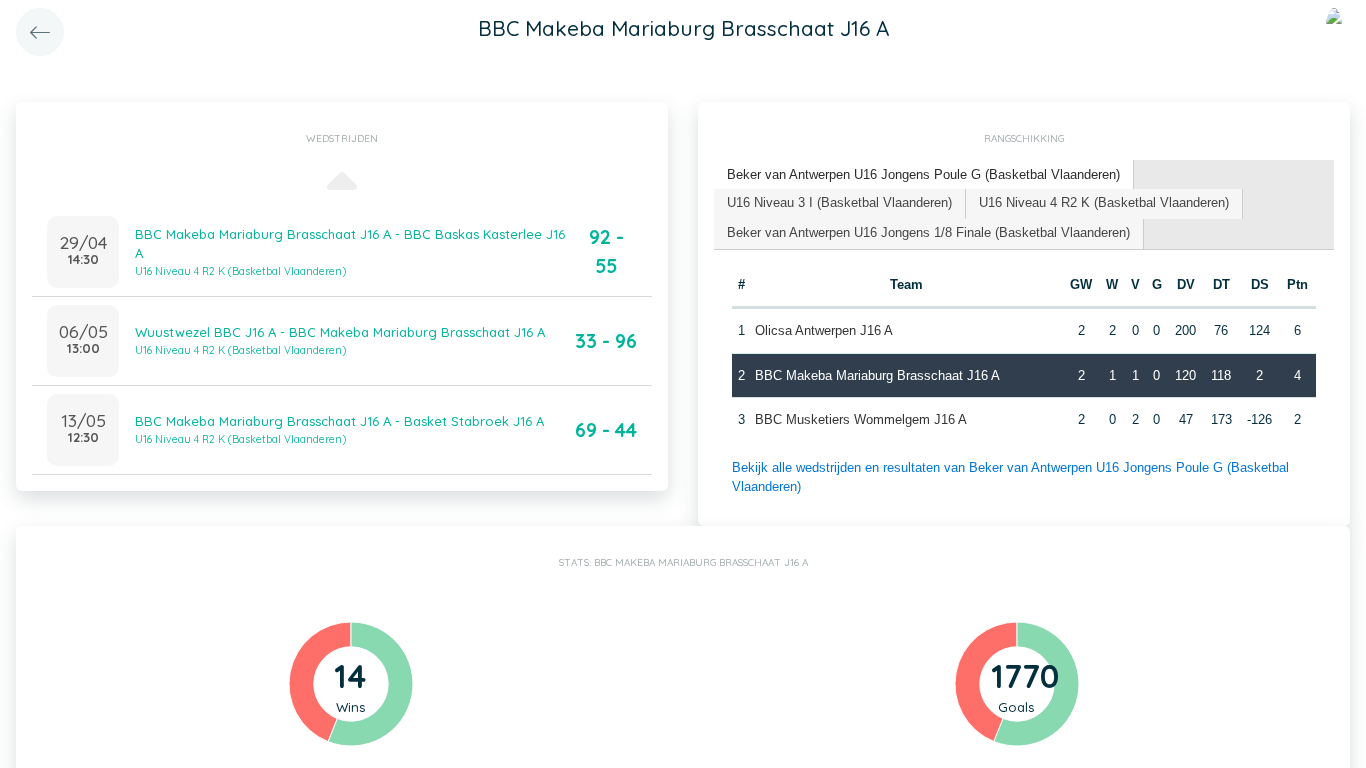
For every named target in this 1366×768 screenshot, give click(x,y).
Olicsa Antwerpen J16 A (824, 330)
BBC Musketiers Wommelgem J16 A (861, 419)
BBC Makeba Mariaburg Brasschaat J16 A (877, 375)
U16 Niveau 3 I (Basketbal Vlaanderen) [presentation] (839, 202)
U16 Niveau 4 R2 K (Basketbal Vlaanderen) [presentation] (1104, 202)
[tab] (924, 175)
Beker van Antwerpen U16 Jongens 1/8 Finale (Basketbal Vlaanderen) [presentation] (928, 232)
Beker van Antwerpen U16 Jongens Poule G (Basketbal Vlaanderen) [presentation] (923, 174)
